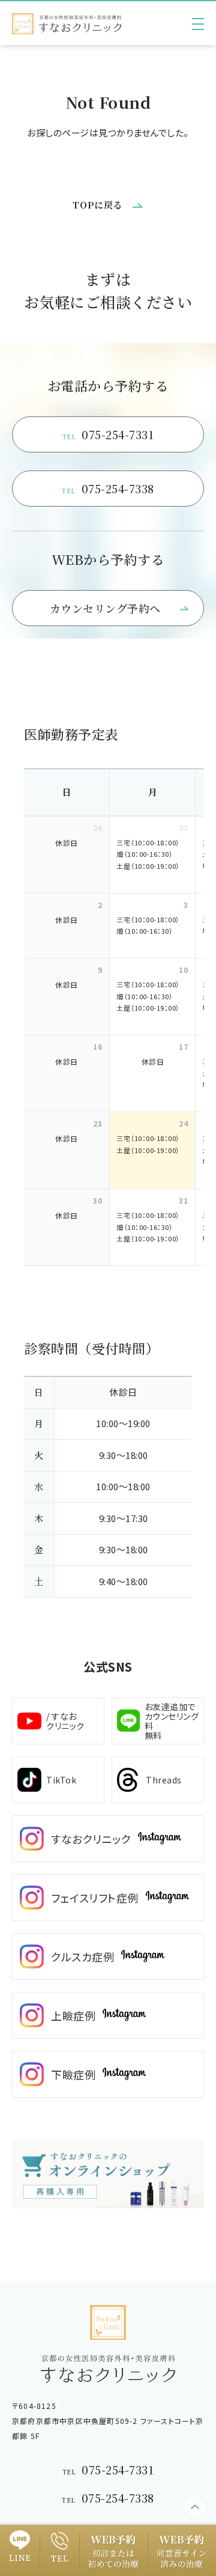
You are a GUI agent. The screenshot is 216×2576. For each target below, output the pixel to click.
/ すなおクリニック (65, 1721)
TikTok (61, 1780)
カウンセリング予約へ (105, 608)
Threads (164, 1780)
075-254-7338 (108, 489)
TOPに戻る (98, 205)
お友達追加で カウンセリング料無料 (172, 1721)
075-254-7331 (108, 434)
